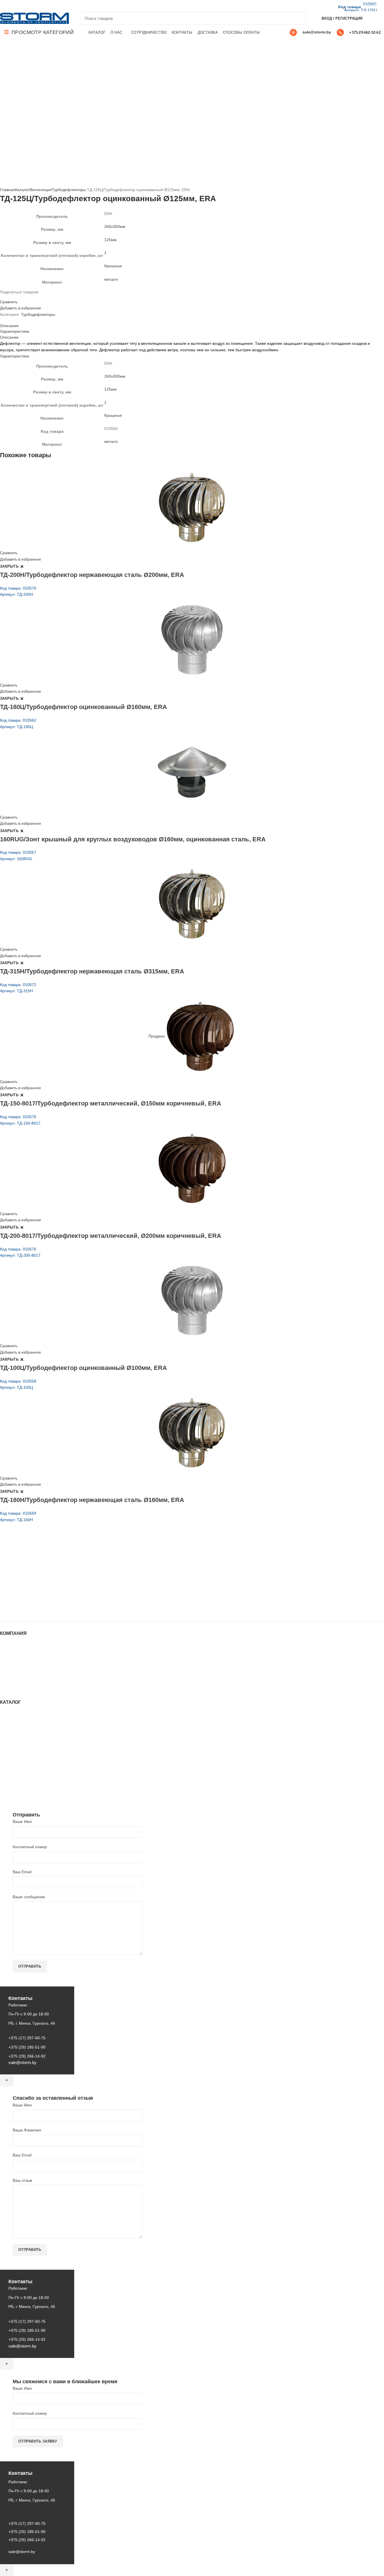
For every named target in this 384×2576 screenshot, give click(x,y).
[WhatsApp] (23, 6)
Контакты (8, 1667)
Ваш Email (22, 1872)
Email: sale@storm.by (28, 1609)
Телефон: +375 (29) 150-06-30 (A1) (41, 1570)
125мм (110, 240)
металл (111, 279)
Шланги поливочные (19, 1794)
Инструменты (12, 1719)
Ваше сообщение (29, 1897)
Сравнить (9, 302)
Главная (8, 190)
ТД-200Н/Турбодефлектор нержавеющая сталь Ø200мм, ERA (92, 575)
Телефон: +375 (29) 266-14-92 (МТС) (43, 1586)
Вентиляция (41, 190)
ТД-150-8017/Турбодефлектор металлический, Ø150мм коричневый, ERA (111, 1103)
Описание (9, 326)
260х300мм (115, 226)
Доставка (8, 1683)
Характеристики (15, 331)
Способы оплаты (16, 1689)
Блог (4, 1661)
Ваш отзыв (22, 2180)
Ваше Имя (22, 1821)
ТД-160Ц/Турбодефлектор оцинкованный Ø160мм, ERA (83, 707)
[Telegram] (36, 6)
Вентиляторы (12, 1772)
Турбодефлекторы (69, 190)
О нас (5, 1656)
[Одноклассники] (16, 6)
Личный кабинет (15, 1672)
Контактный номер (30, 1847)
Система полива (15, 1725)
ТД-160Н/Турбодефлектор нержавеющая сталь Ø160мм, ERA (92, 1500)
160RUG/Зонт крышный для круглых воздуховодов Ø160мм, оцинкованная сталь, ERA (133, 839)
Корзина (8, 1678)
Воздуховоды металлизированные (32, 1741)
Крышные (113, 266)
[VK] (29, 6)
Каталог (22, 190)
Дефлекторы (12, 1747)
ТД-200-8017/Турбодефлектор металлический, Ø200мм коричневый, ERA (111, 1236)
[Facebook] (3, 6)
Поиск (299, 18)
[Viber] (42, 6)
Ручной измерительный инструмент (33, 1788)
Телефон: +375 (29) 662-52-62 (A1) (41, 1562)
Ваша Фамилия (27, 2130)
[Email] (10, 6)
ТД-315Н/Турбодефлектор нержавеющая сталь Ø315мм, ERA (92, 971)
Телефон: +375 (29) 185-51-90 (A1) (41, 1578)
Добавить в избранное (21, 308)
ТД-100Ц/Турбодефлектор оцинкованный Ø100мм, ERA (83, 1368)
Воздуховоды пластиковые (24, 1736)
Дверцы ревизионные (20, 1777)
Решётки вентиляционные (24, 1730)
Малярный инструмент (21, 1783)
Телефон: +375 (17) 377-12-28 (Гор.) (43, 1594)
